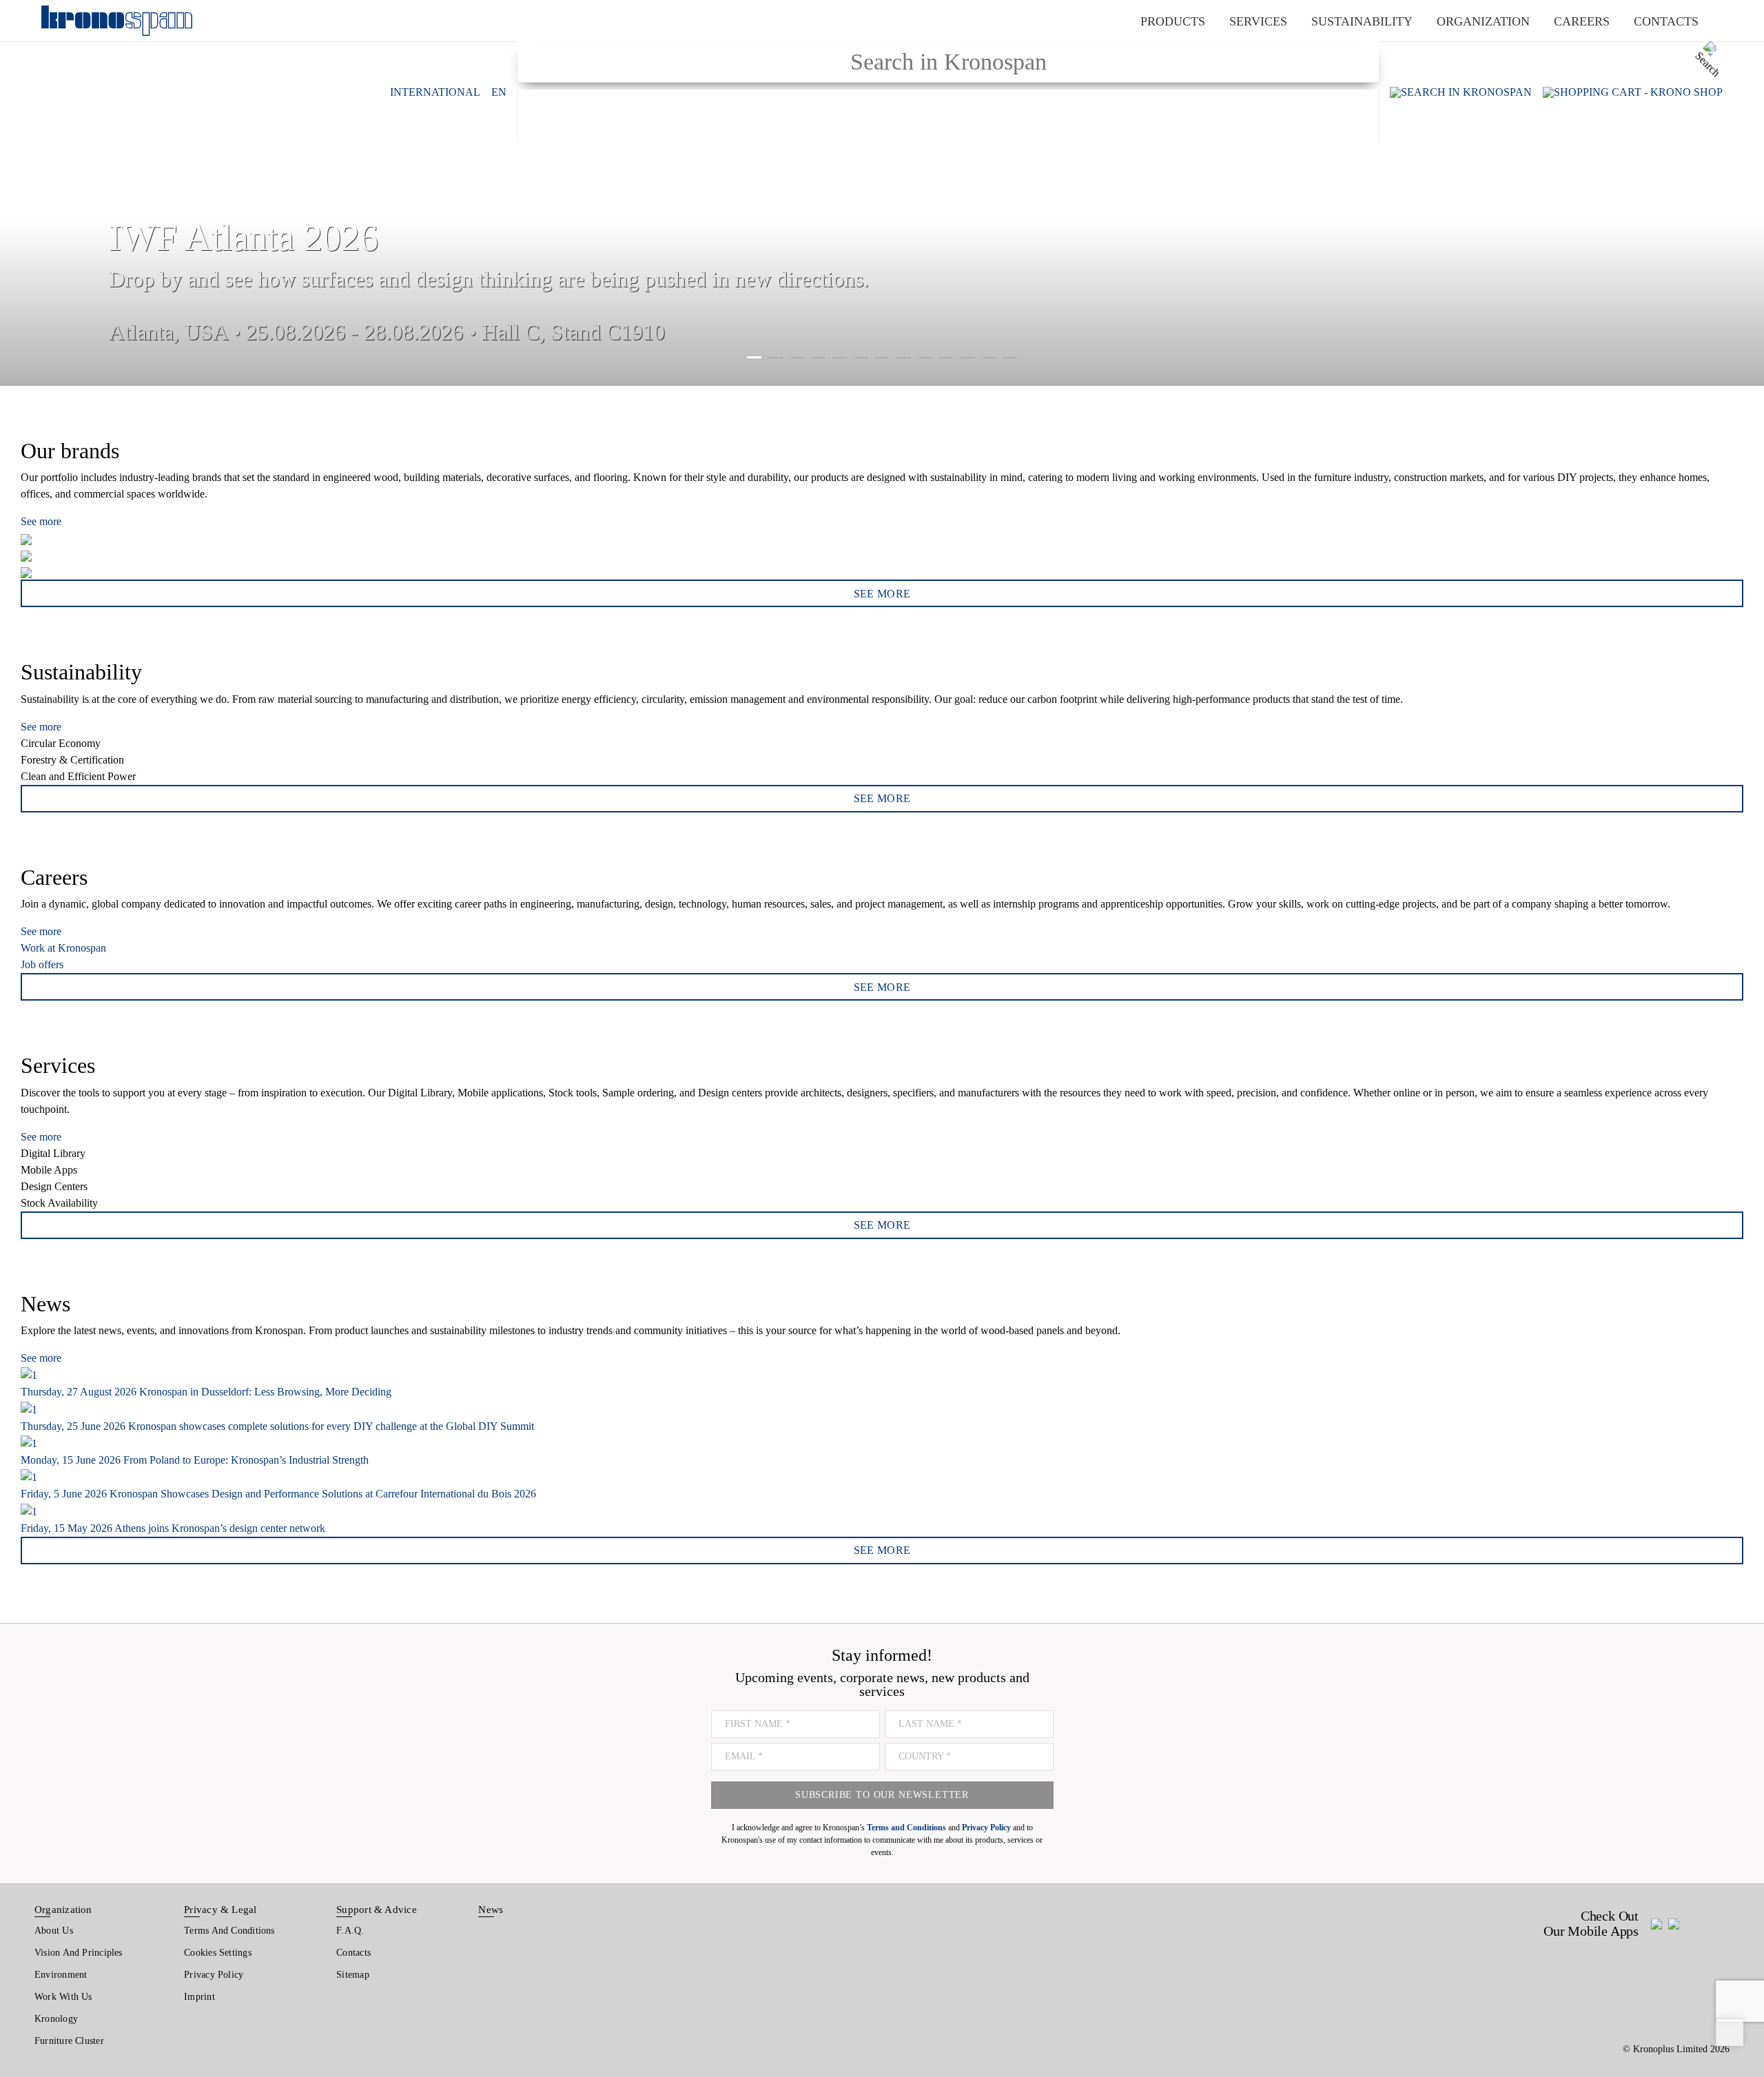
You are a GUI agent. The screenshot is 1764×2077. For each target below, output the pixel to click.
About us (54, 1931)
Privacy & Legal (220, 1910)
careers (1582, 21)
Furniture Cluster (69, 2041)
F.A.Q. (350, 1931)
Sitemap (353, 1975)
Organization (63, 1910)
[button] (28, 193)
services (1258, 21)
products (1173, 21)
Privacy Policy (214, 1975)
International (435, 92)
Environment (61, 1975)
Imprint (199, 1997)
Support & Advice (377, 1910)
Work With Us (63, 1997)
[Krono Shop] (1633, 92)
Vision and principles (79, 1953)
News (491, 1910)
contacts (1666, 21)
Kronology (56, 2019)
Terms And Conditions (229, 1931)
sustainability (1362, 21)
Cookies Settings (218, 1953)
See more (41, 521)
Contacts (353, 1953)
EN (499, 92)
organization (1483, 21)
